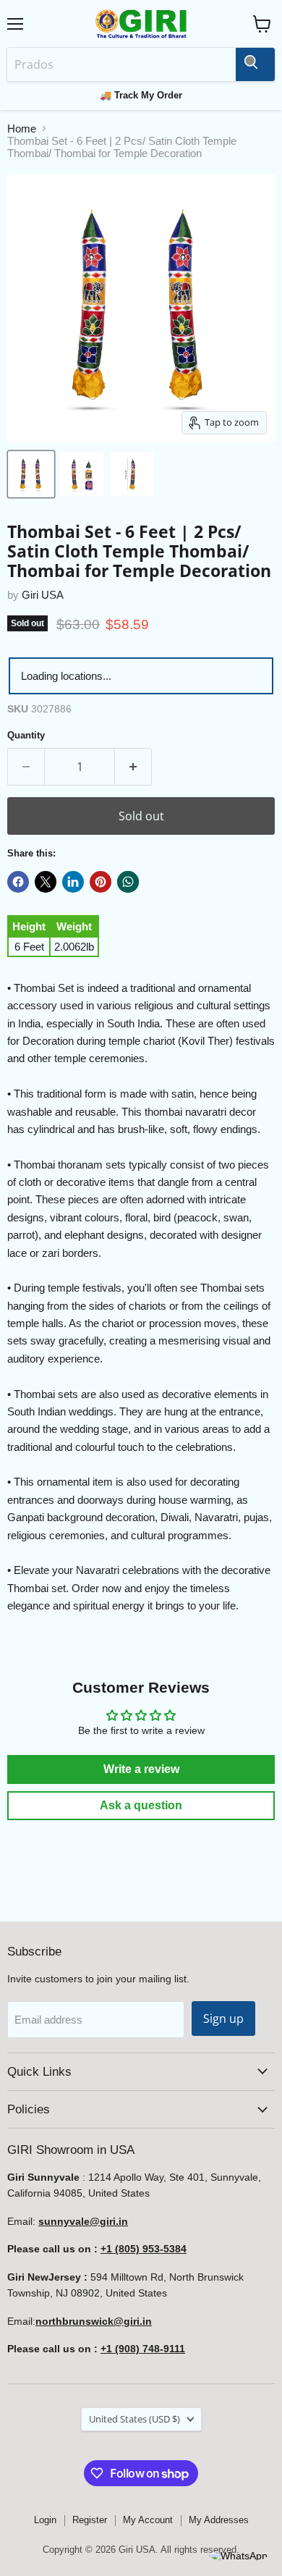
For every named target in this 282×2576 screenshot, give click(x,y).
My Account (148, 2520)
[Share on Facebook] (18, 882)
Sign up (223, 2019)
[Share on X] (46, 882)
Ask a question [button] (141, 1805)
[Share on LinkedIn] (73, 882)
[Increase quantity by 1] (133, 767)
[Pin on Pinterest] (101, 882)
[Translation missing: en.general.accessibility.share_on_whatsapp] (128, 882)
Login (45, 2520)
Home (22, 129)
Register (90, 2520)
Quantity (26, 735)
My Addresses (219, 2520)
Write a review (141, 1769)
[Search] (255, 64)
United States (134, 2419)
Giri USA (43, 595)
